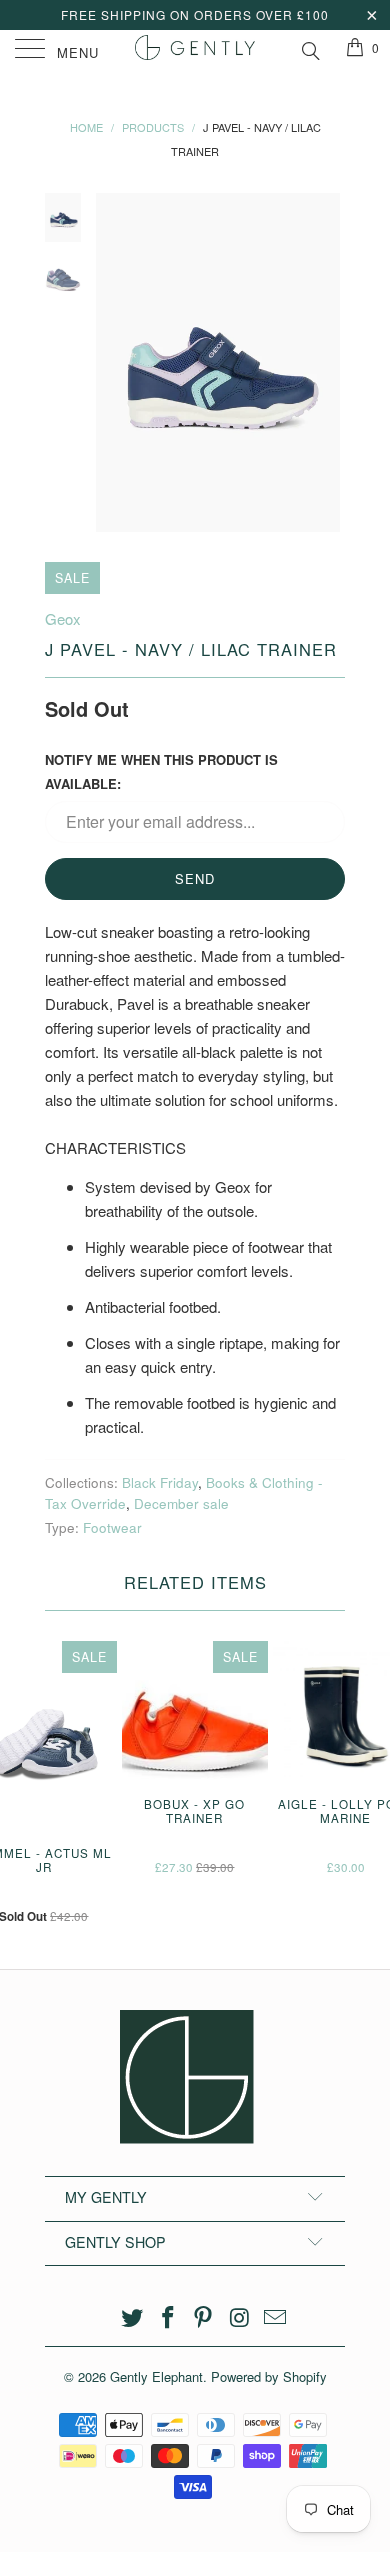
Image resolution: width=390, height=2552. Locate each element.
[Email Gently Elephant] (276, 2317)
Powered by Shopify (269, 2376)
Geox (63, 618)
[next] (326, 362)
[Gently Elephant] (195, 50)
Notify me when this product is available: (161, 771)
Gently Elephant (156, 2376)
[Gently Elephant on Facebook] (168, 2317)
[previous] (115, 362)
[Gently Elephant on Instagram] (240, 2317)
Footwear (112, 1527)
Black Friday (160, 1482)
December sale (181, 1503)
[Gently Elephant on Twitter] (133, 2317)
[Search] (309, 48)
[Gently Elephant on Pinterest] (204, 2317)
